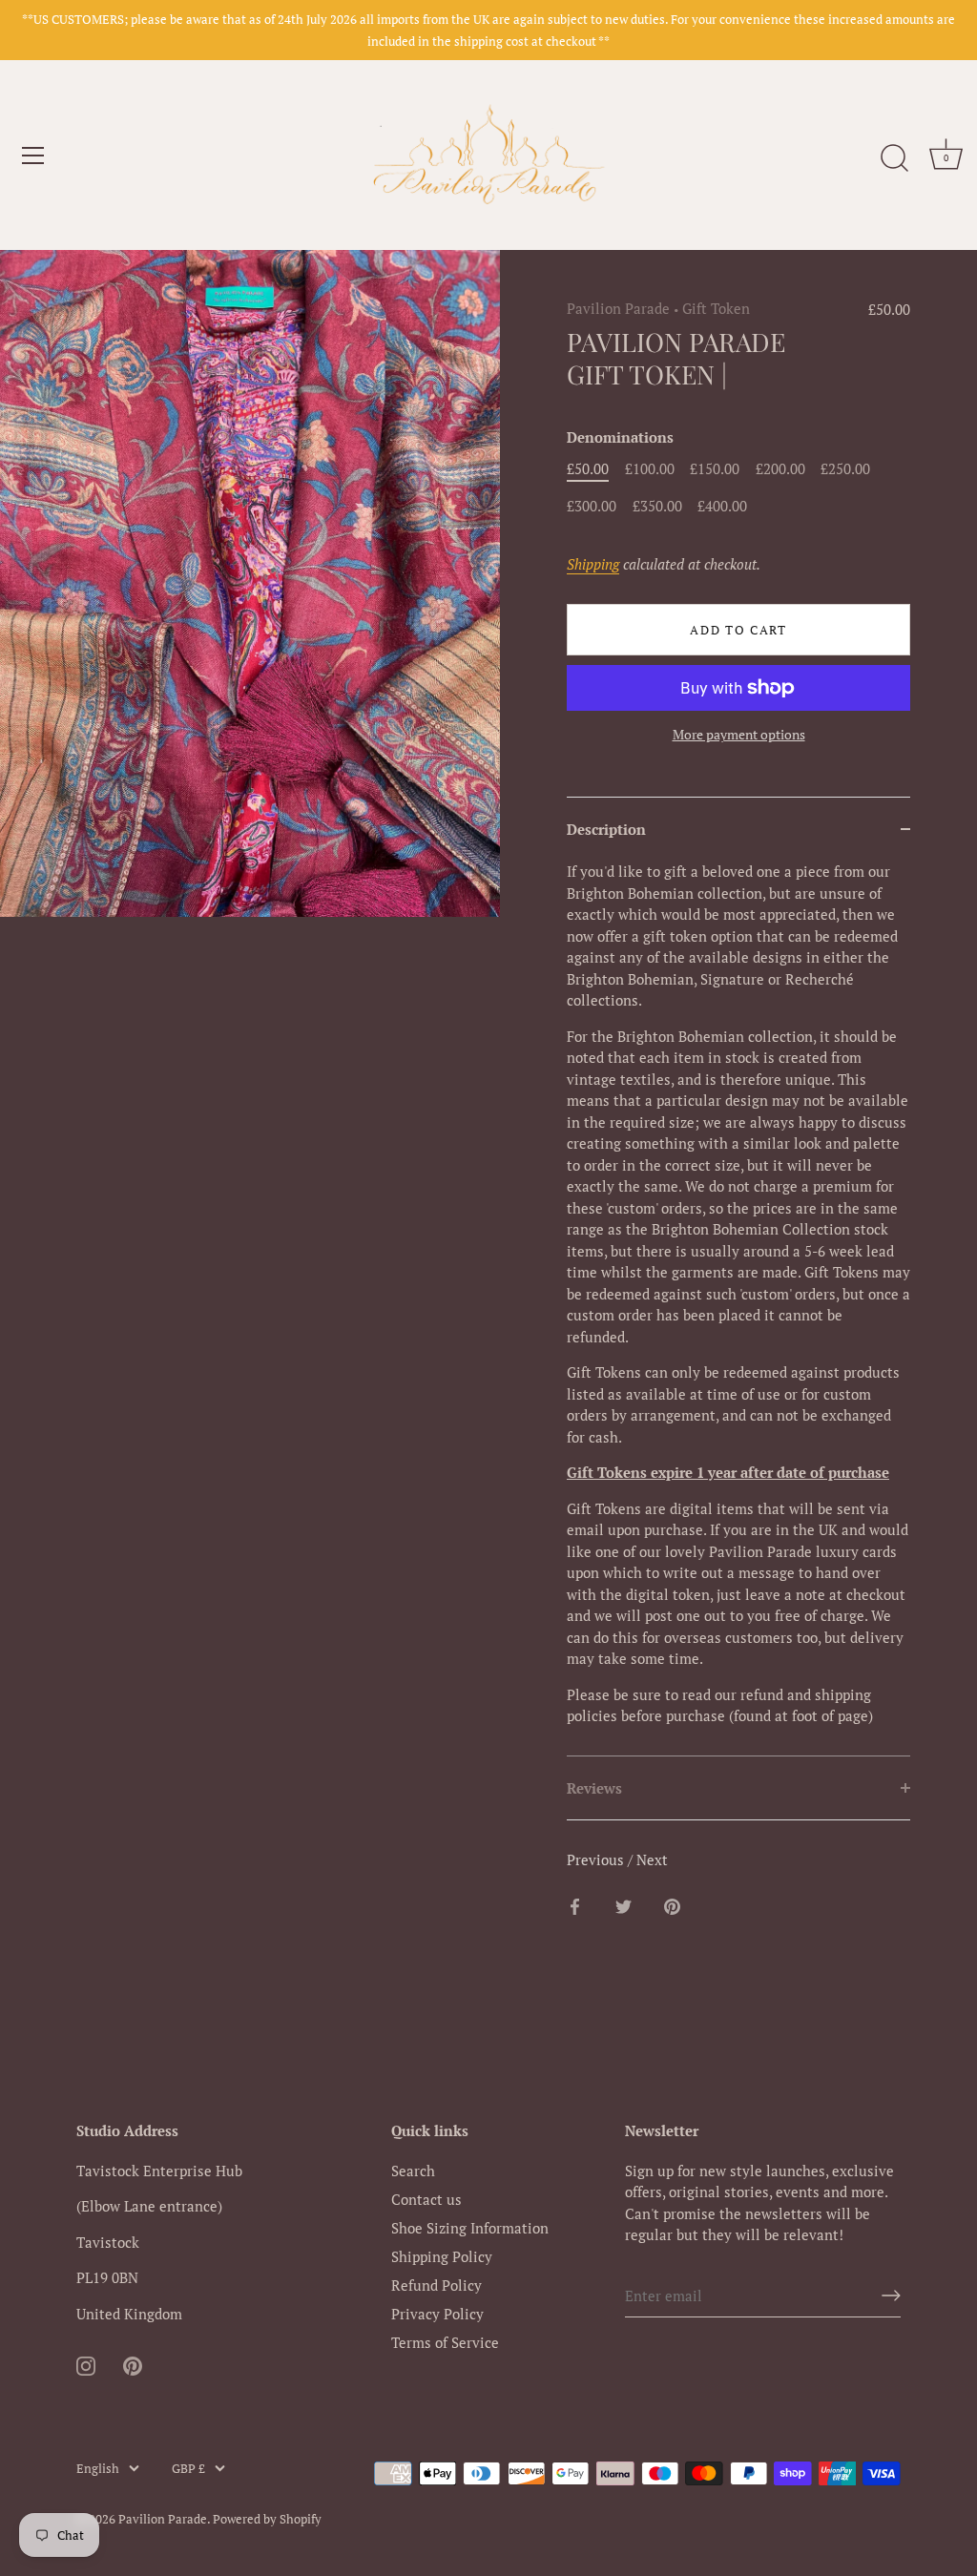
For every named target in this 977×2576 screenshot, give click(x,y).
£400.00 (722, 506)
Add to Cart (738, 630)
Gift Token (716, 308)
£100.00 (650, 468)
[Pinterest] (133, 2363)
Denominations (620, 437)
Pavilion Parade (618, 308)
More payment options (739, 735)
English (98, 2469)
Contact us (426, 2199)
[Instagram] (86, 2363)
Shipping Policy (442, 2256)
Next (652, 1859)
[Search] (894, 158)
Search (413, 2171)
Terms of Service (445, 2342)
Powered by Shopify (267, 2519)
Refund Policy (437, 2285)
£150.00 (715, 468)
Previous (597, 1859)
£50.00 (588, 468)
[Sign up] (891, 2296)
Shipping (593, 564)
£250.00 (845, 468)
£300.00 (592, 506)
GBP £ (188, 2469)
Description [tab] (606, 829)
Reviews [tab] (594, 1788)
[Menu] (33, 156)
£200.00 (780, 468)
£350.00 (657, 506)
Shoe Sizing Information (470, 2228)
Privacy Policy (437, 2314)
